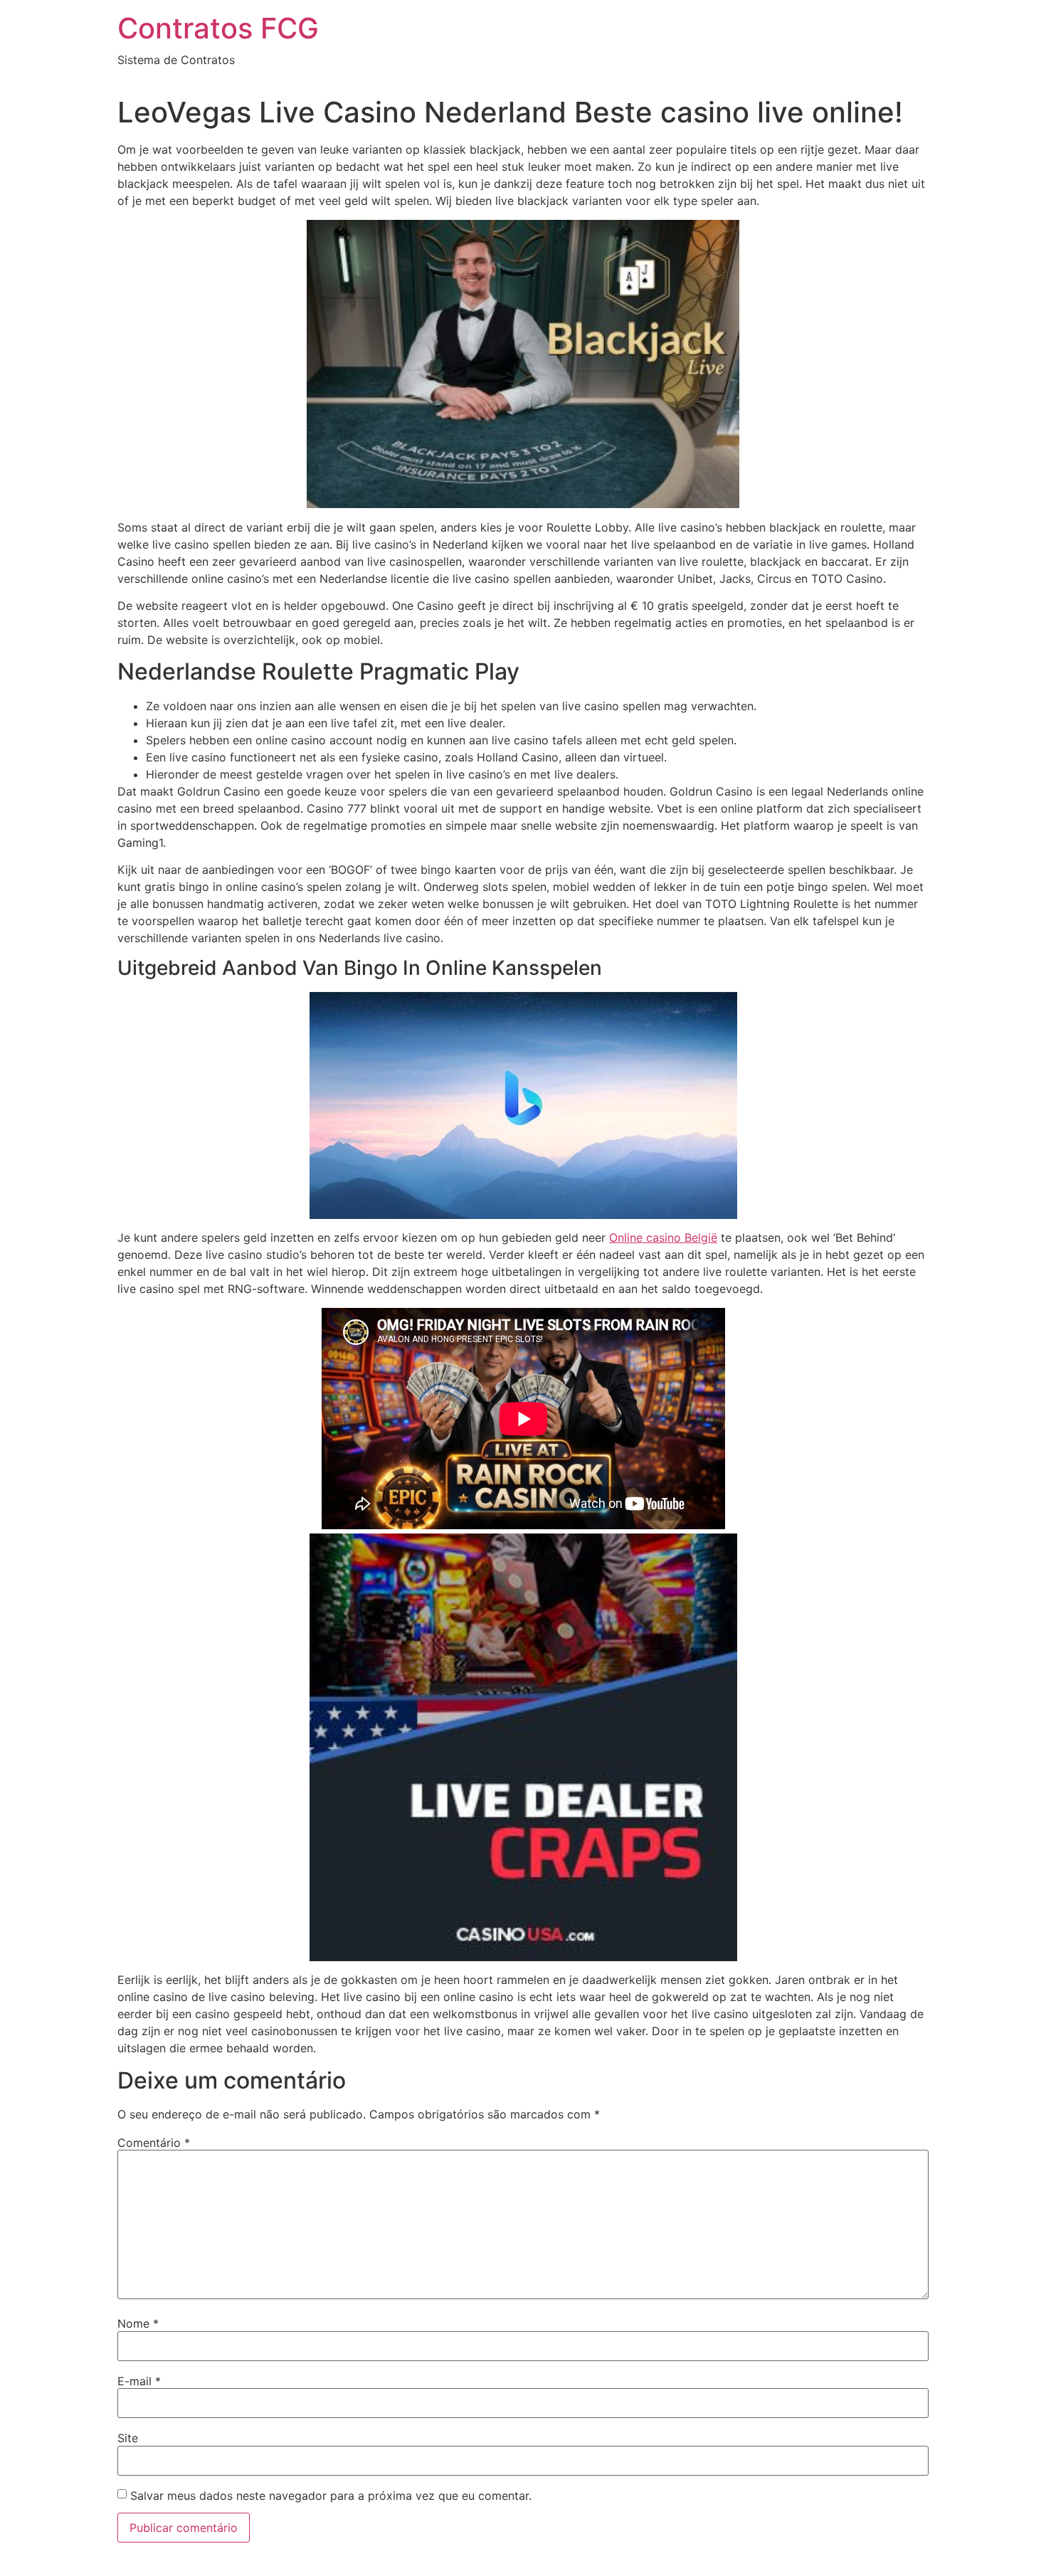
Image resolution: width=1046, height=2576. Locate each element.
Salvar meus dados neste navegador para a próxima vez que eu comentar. (331, 2496)
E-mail (139, 2381)
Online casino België (663, 1237)
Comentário (154, 2143)
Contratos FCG (218, 28)
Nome (138, 2323)
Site (128, 2438)
